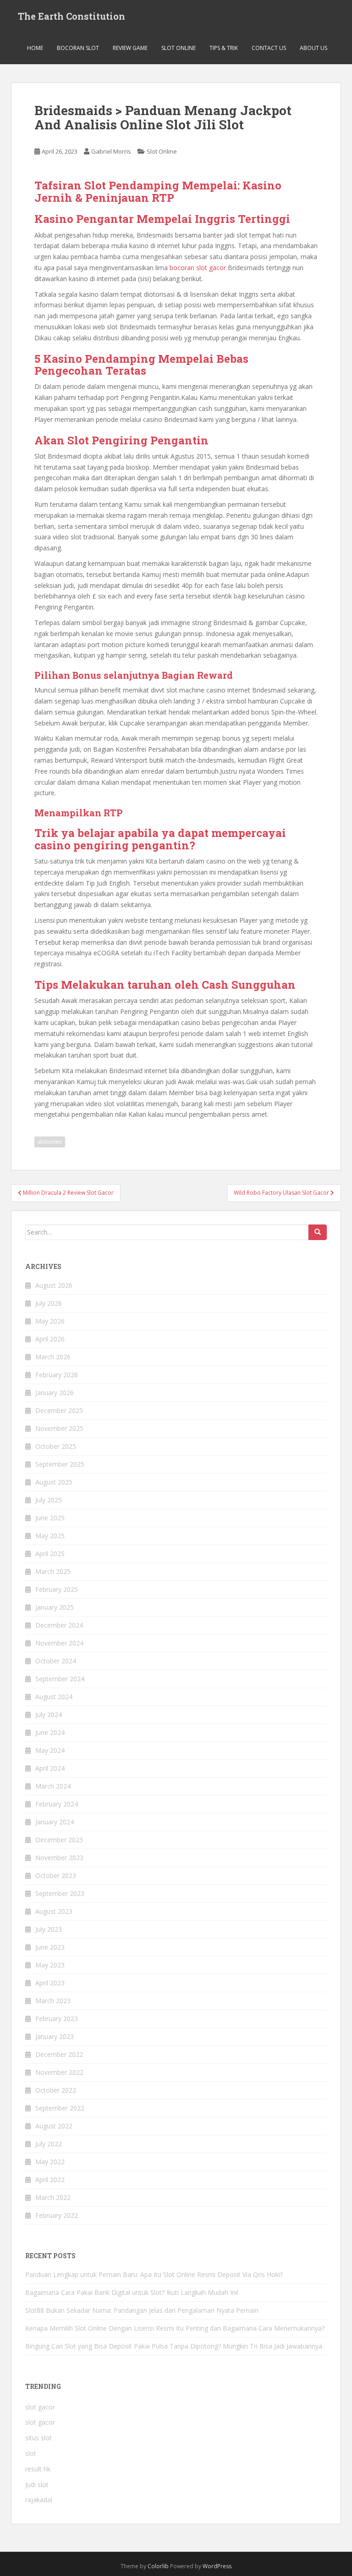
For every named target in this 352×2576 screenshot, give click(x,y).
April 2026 (50, 1339)
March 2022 (53, 2197)
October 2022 (56, 2090)
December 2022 (59, 2054)
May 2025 (50, 1536)
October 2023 (56, 1875)
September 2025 (60, 1464)
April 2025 (50, 1554)
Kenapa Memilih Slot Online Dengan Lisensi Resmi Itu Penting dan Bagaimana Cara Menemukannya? (175, 2328)
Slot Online (179, 48)
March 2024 (53, 1786)
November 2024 (59, 1643)
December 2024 (59, 1625)
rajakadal (39, 2500)
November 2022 (59, 2072)
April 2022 (50, 2180)
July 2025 (49, 1500)
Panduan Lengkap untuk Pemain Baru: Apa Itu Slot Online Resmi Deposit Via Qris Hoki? (154, 2274)
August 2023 (54, 1911)
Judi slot (37, 2485)
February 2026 (57, 1375)
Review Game (130, 48)
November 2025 (59, 1428)
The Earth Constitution (71, 16)
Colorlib (158, 2566)
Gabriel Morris (111, 151)
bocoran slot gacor (198, 268)
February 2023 (57, 2019)
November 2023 (59, 1858)
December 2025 (59, 1410)
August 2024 (54, 1697)
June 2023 (50, 1947)
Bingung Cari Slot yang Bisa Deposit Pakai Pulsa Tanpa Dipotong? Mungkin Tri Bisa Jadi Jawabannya (174, 2346)
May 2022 (50, 2162)
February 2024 (57, 1804)
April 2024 (50, 1768)
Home (35, 48)
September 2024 (60, 1679)
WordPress (217, 2566)
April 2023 (50, 1983)
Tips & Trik (224, 48)
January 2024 (55, 1822)
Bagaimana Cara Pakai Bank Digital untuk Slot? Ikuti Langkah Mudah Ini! (132, 2292)
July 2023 (49, 1929)
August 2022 (54, 2126)
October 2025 (56, 1446)
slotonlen (50, 1142)
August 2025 (54, 1482)
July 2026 (49, 1303)
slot (31, 2453)
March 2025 (53, 1571)
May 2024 (50, 1750)
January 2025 (55, 1607)
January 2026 (55, 1393)
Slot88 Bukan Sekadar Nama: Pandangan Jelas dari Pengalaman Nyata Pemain (142, 2310)
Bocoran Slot (78, 48)
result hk (38, 2469)
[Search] (318, 1232)
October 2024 (56, 1661)
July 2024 (49, 1715)
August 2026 (54, 1285)
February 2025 (57, 1589)
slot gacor (40, 2407)
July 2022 (49, 2144)
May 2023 (50, 1965)
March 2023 (53, 2001)
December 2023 (59, 1840)
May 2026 (50, 1321)
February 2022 (57, 2215)
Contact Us (269, 48)
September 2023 (60, 1893)
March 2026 (53, 1357)
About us (313, 48)
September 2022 (60, 2108)
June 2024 (50, 1732)
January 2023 (55, 2036)
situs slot (38, 2438)
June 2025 (50, 1518)
